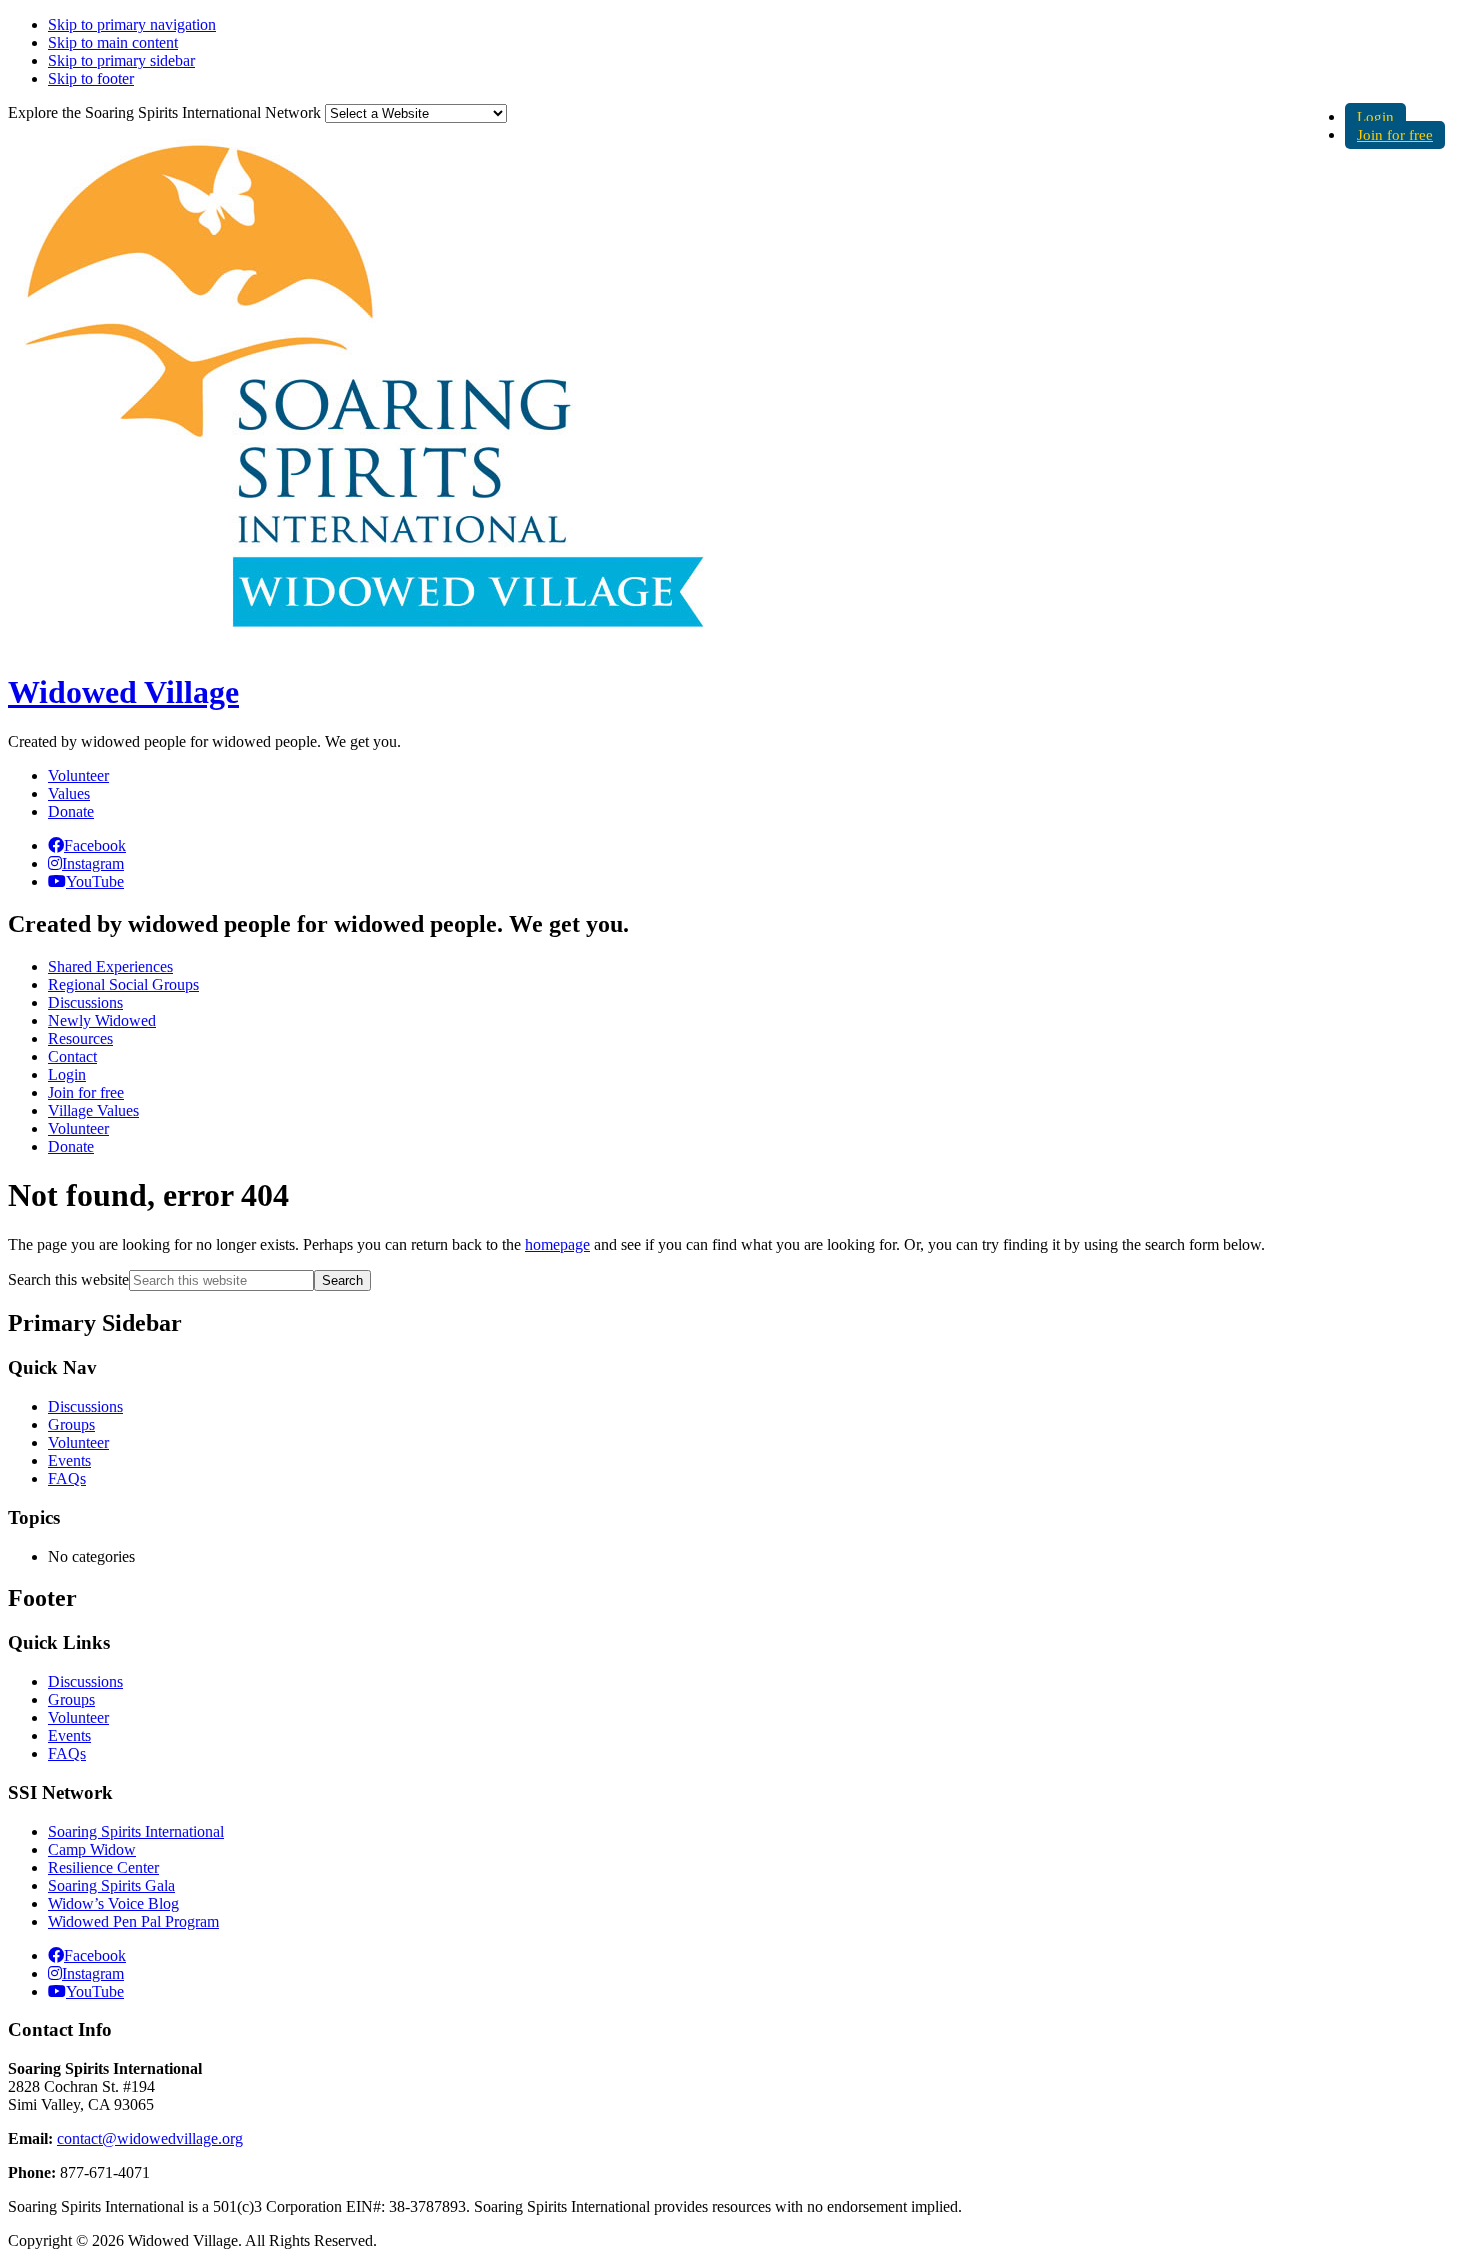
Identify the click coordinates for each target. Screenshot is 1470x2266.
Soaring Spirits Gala (111, 1885)
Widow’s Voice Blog (113, 1903)
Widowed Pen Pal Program (133, 1921)
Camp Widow (92, 1849)
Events (69, 1460)
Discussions (85, 1406)
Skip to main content (113, 42)
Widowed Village (123, 692)
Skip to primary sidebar (121, 60)
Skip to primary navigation (132, 24)
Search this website (68, 1279)
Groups (71, 1424)
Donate (71, 811)
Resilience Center (103, 1867)
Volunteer (78, 775)
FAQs (67, 1478)
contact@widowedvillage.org (150, 2138)
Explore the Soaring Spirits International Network (164, 112)
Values (69, 793)
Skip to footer (91, 78)
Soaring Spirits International (136, 1831)
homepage (557, 1244)
